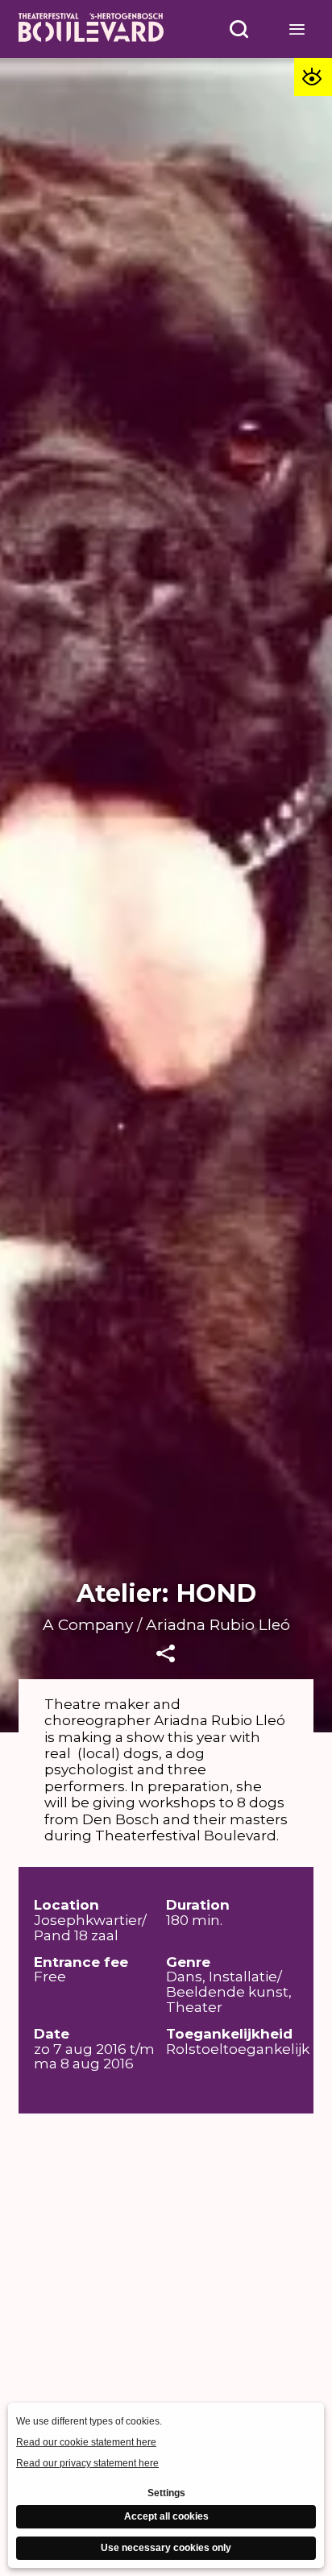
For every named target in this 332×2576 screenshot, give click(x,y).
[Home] (91, 29)
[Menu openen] (297, 29)
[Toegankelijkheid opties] (313, 77)
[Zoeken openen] (239, 29)
